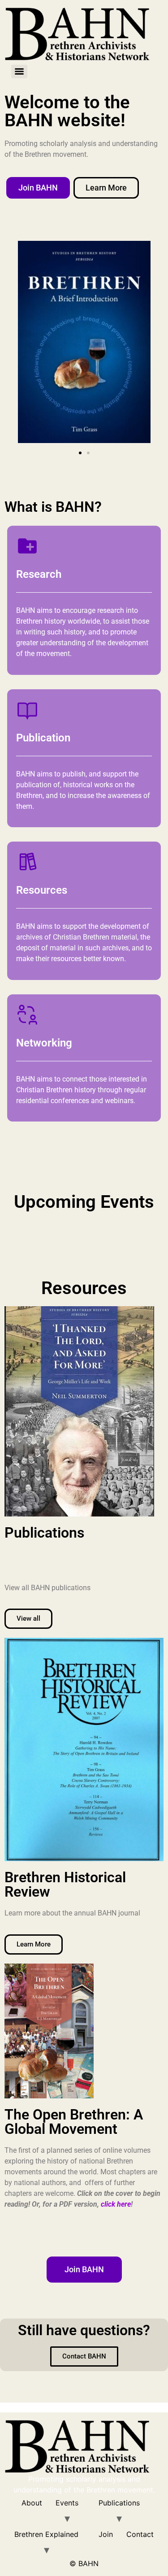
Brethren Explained (46, 2534)
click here (116, 2204)
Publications (119, 2503)
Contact (140, 2534)
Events (67, 2503)
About (32, 2503)
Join (106, 2534)
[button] (80, 453)
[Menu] (19, 71)
